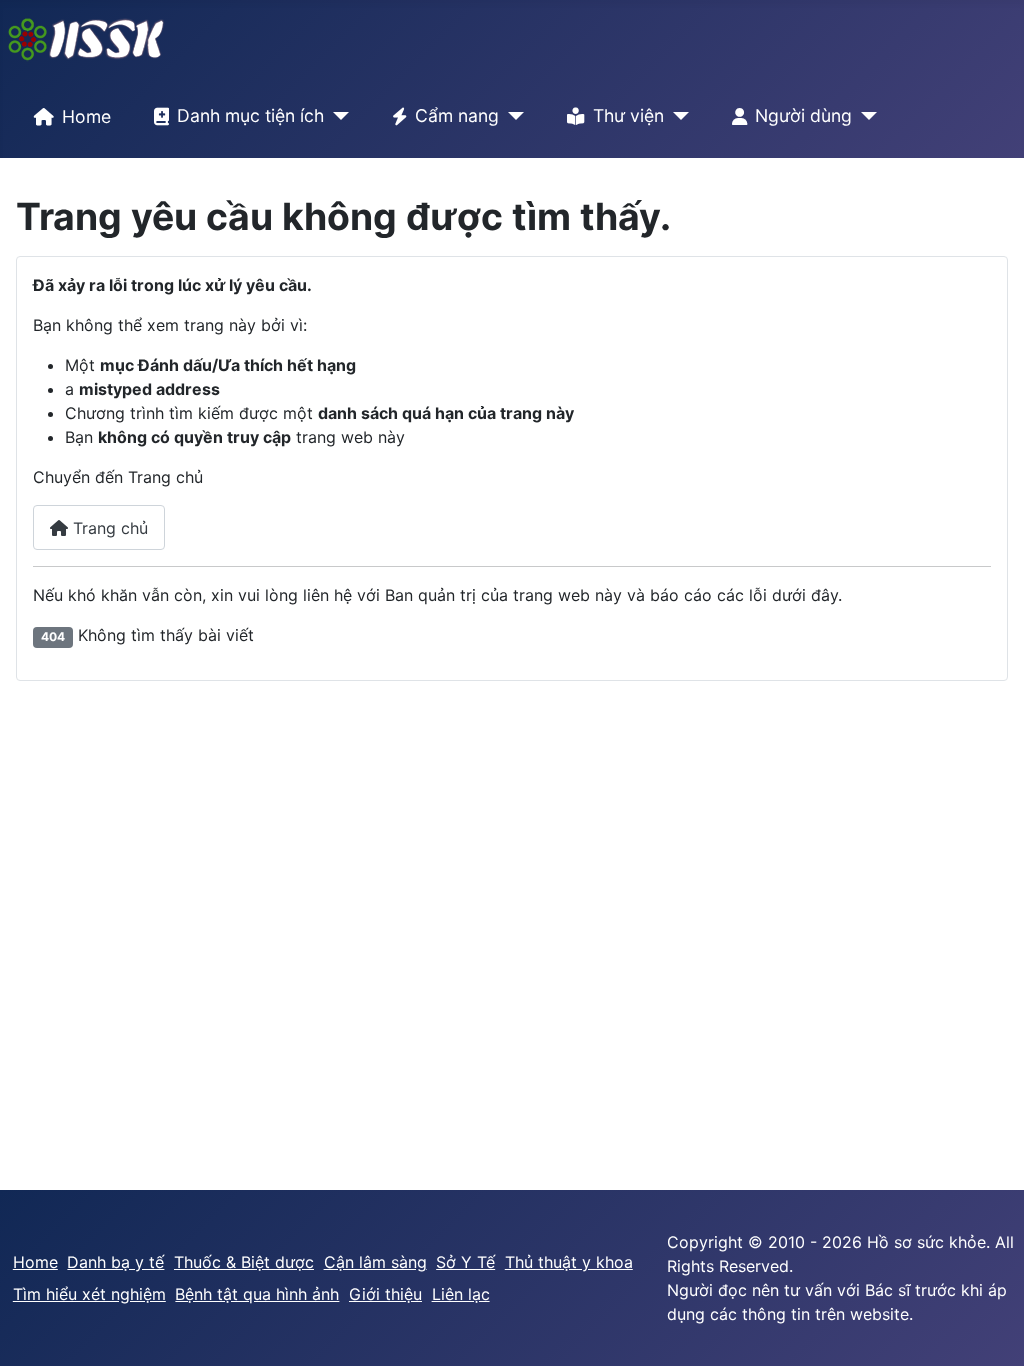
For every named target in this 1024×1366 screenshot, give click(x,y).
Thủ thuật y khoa (569, 1262)
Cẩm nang (457, 115)
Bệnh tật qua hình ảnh (257, 1294)
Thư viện (628, 115)
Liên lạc (461, 1294)
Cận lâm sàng (375, 1262)
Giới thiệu (385, 1294)
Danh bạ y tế (115, 1262)
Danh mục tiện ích (250, 115)
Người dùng (803, 115)
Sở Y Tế (465, 1262)
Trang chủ (108, 528)
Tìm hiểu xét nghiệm (89, 1294)
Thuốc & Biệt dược (244, 1262)
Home (86, 116)
